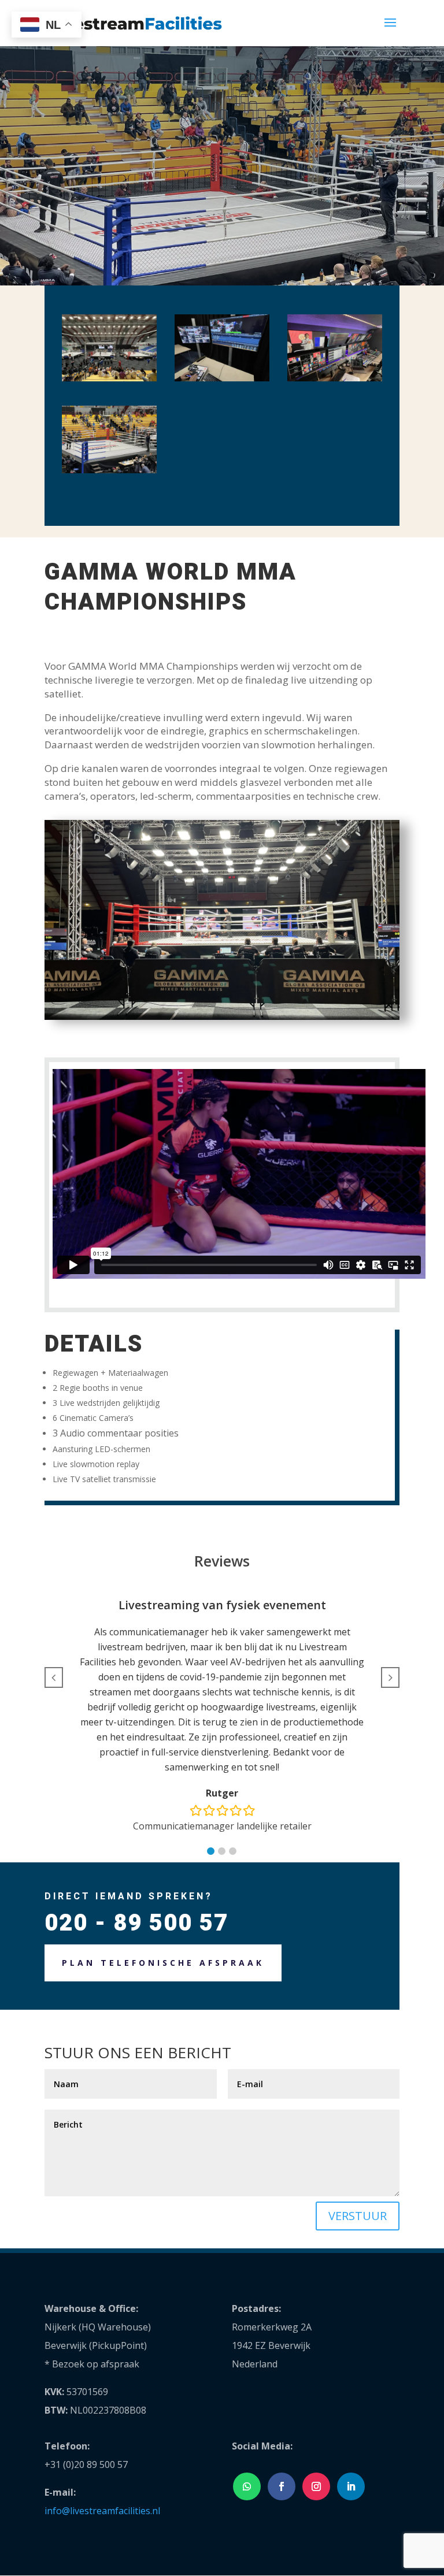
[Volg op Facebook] (282, 2486)
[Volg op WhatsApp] (247, 2486)
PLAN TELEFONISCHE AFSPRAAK (163, 1963)
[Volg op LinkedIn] (351, 2486)
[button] (211, 1851)
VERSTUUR (358, 2216)
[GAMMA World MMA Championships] (109, 381)
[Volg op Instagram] (316, 2486)
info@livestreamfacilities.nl (102, 2511)
